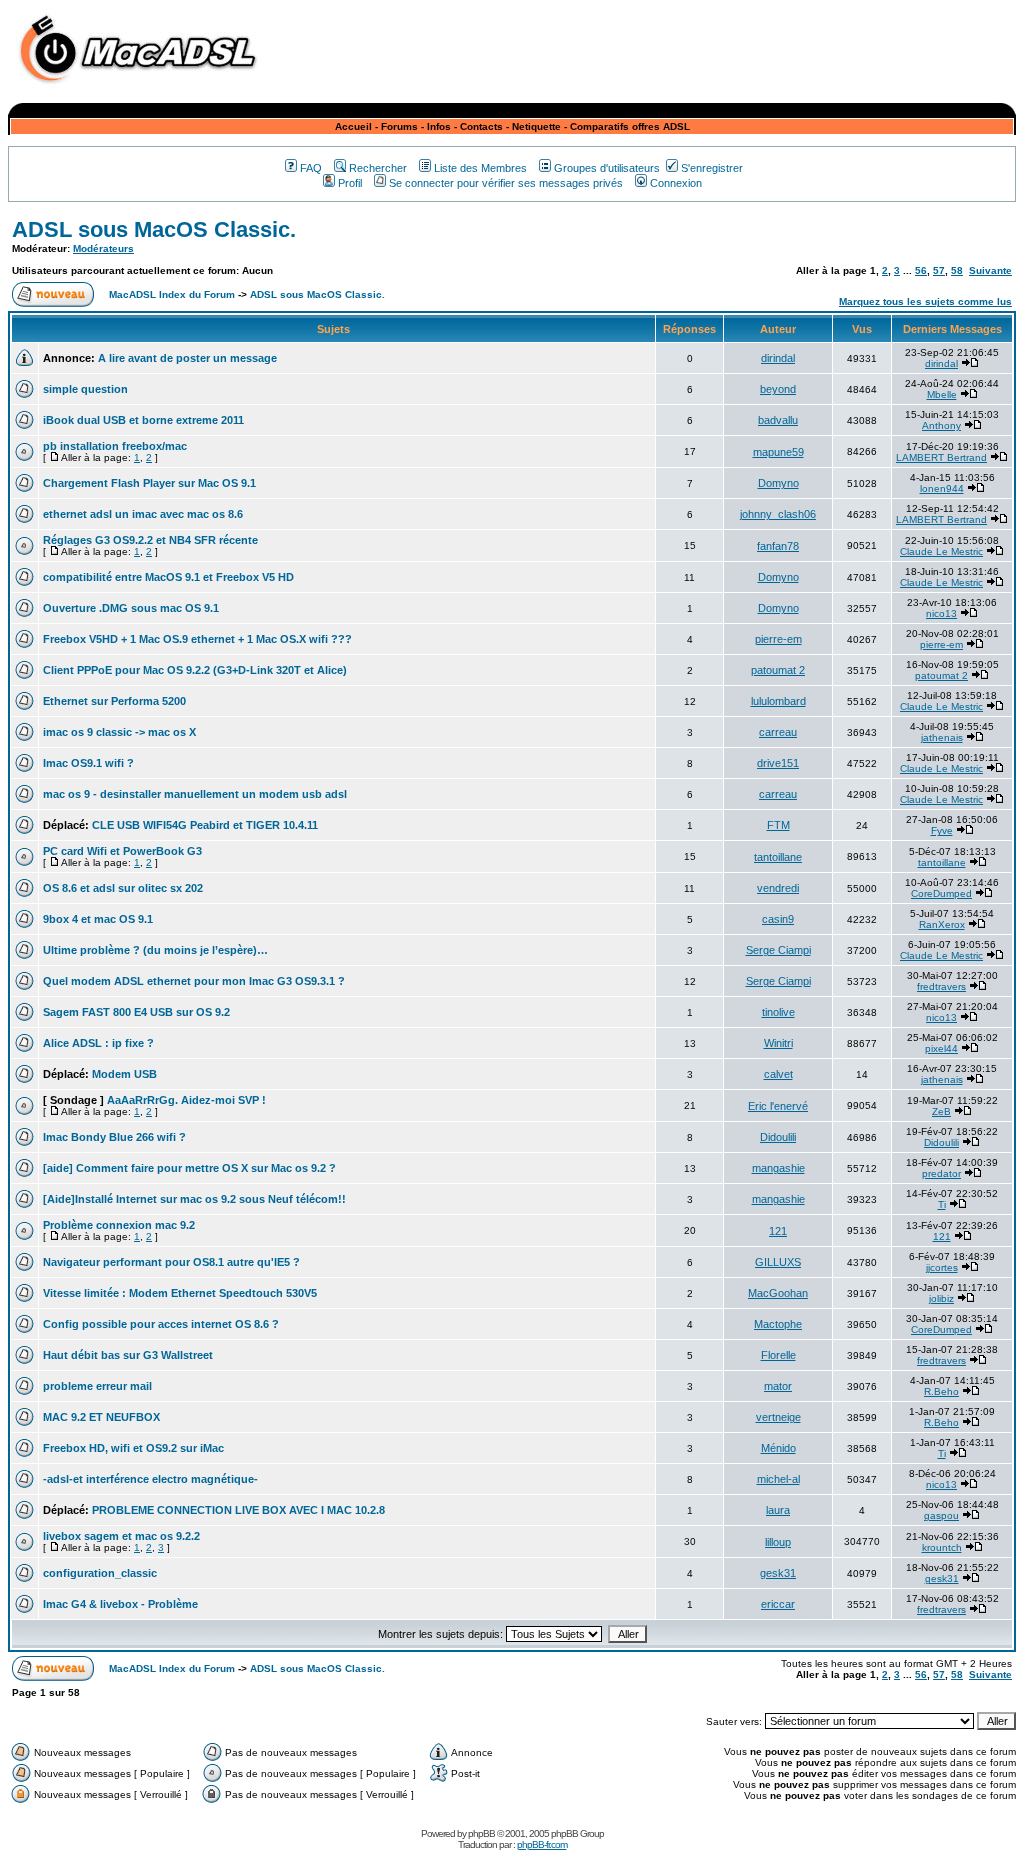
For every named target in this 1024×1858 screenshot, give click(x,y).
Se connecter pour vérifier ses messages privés (506, 183)
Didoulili (778, 1137)
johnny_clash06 (778, 514)
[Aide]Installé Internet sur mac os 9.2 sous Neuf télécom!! (194, 1199)
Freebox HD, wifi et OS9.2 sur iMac (133, 1448)
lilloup (778, 1542)
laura (778, 1510)
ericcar (778, 1604)
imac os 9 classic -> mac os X (119, 732)
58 (957, 270)
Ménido (778, 1448)
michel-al (778, 1479)
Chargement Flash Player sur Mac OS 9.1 (149, 483)
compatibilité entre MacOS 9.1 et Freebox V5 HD (168, 577)
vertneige (778, 1417)
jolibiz (941, 1298)
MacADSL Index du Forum (172, 294)
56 (921, 270)
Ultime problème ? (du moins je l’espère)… (155, 950)
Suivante (990, 270)
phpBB (481, 1833)
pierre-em (778, 639)
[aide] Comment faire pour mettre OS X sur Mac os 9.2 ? (189, 1168)
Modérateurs (103, 248)
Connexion (676, 183)
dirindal (778, 358)
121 (778, 1231)
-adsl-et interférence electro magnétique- (150, 1479)
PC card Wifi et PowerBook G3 (122, 851)
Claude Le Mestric (941, 551)
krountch (942, 1547)
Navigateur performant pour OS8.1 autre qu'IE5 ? (171, 1262)
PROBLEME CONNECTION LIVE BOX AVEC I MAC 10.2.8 (238, 1510)
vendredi (778, 888)
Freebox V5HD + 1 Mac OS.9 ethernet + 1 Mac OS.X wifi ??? (197, 639)
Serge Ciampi (778, 950)
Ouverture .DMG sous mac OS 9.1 (131, 608)
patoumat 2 (778, 670)
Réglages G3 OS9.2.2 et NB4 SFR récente (150, 540)
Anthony (941, 425)
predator (941, 1173)
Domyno (778, 483)
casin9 (778, 919)
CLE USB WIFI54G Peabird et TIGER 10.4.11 (205, 825)
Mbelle (942, 394)
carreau (778, 732)
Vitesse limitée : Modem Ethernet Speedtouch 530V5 (180, 1293)
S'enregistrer (712, 168)
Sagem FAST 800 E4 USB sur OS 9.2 (136, 1012)
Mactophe (778, 1324)
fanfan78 (778, 546)
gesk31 (778, 1573)
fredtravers (941, 986)
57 (939, 270)
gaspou (941, 1515)
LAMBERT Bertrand (941, 457)
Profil (350, 183)
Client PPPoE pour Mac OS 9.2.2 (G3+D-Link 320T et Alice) (195, 670)
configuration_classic (100, 1573)
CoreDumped (941, 893)
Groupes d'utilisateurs (607, 168)
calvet (778, 1074)
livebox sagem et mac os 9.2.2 (121, 1536)
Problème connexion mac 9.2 (119, 1225)
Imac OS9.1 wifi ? (88, 763)
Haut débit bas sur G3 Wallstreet (128, 1355)
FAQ (311, 168)
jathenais (942, 737)
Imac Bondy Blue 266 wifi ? (114, 1137)
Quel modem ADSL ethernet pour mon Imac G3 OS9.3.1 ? (194, 981)
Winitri (778, 1043)
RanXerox (942, 924)
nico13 (941, 613)
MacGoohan (778, 1293)
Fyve (942, 830)
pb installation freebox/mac (115, 446)
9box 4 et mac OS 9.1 (98, 919)
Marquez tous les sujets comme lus (925, 301)
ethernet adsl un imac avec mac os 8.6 (143, 514)
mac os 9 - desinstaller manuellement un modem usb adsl (195, 794)
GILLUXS (778, 1262)
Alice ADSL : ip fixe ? (98, 1043)
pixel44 (941, 1048)
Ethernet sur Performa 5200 (114, 701)
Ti (942, 1204)
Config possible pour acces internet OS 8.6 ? (161, 1324)
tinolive (778, 1012)
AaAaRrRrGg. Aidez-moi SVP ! (186, 1100)
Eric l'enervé (778, 1106)
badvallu (778, 420)
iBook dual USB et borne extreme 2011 (143, 420)
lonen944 (942, 488)
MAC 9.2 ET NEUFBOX (101, 1417)
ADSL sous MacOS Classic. (154, 229)
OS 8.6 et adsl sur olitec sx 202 (123, 888)
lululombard (778, 701)
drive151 (778, 763)
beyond (778, 389)
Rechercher (378, 168)
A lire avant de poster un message (187, 358)
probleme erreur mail (97, 1386)
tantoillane (778, 857)
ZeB (941, 1111)
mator (778, 1386)
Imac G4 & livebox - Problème (120, 1604)
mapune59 (778, 452)
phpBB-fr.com (542, 1844)
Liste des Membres (480, 168)
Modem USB (124, 1074)
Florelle (778, 1355)
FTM (778, 825)
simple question (85, 389)
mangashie (778, 1168)
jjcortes (942, 1267)
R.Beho (941, 1391)
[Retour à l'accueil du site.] (143, 88)
